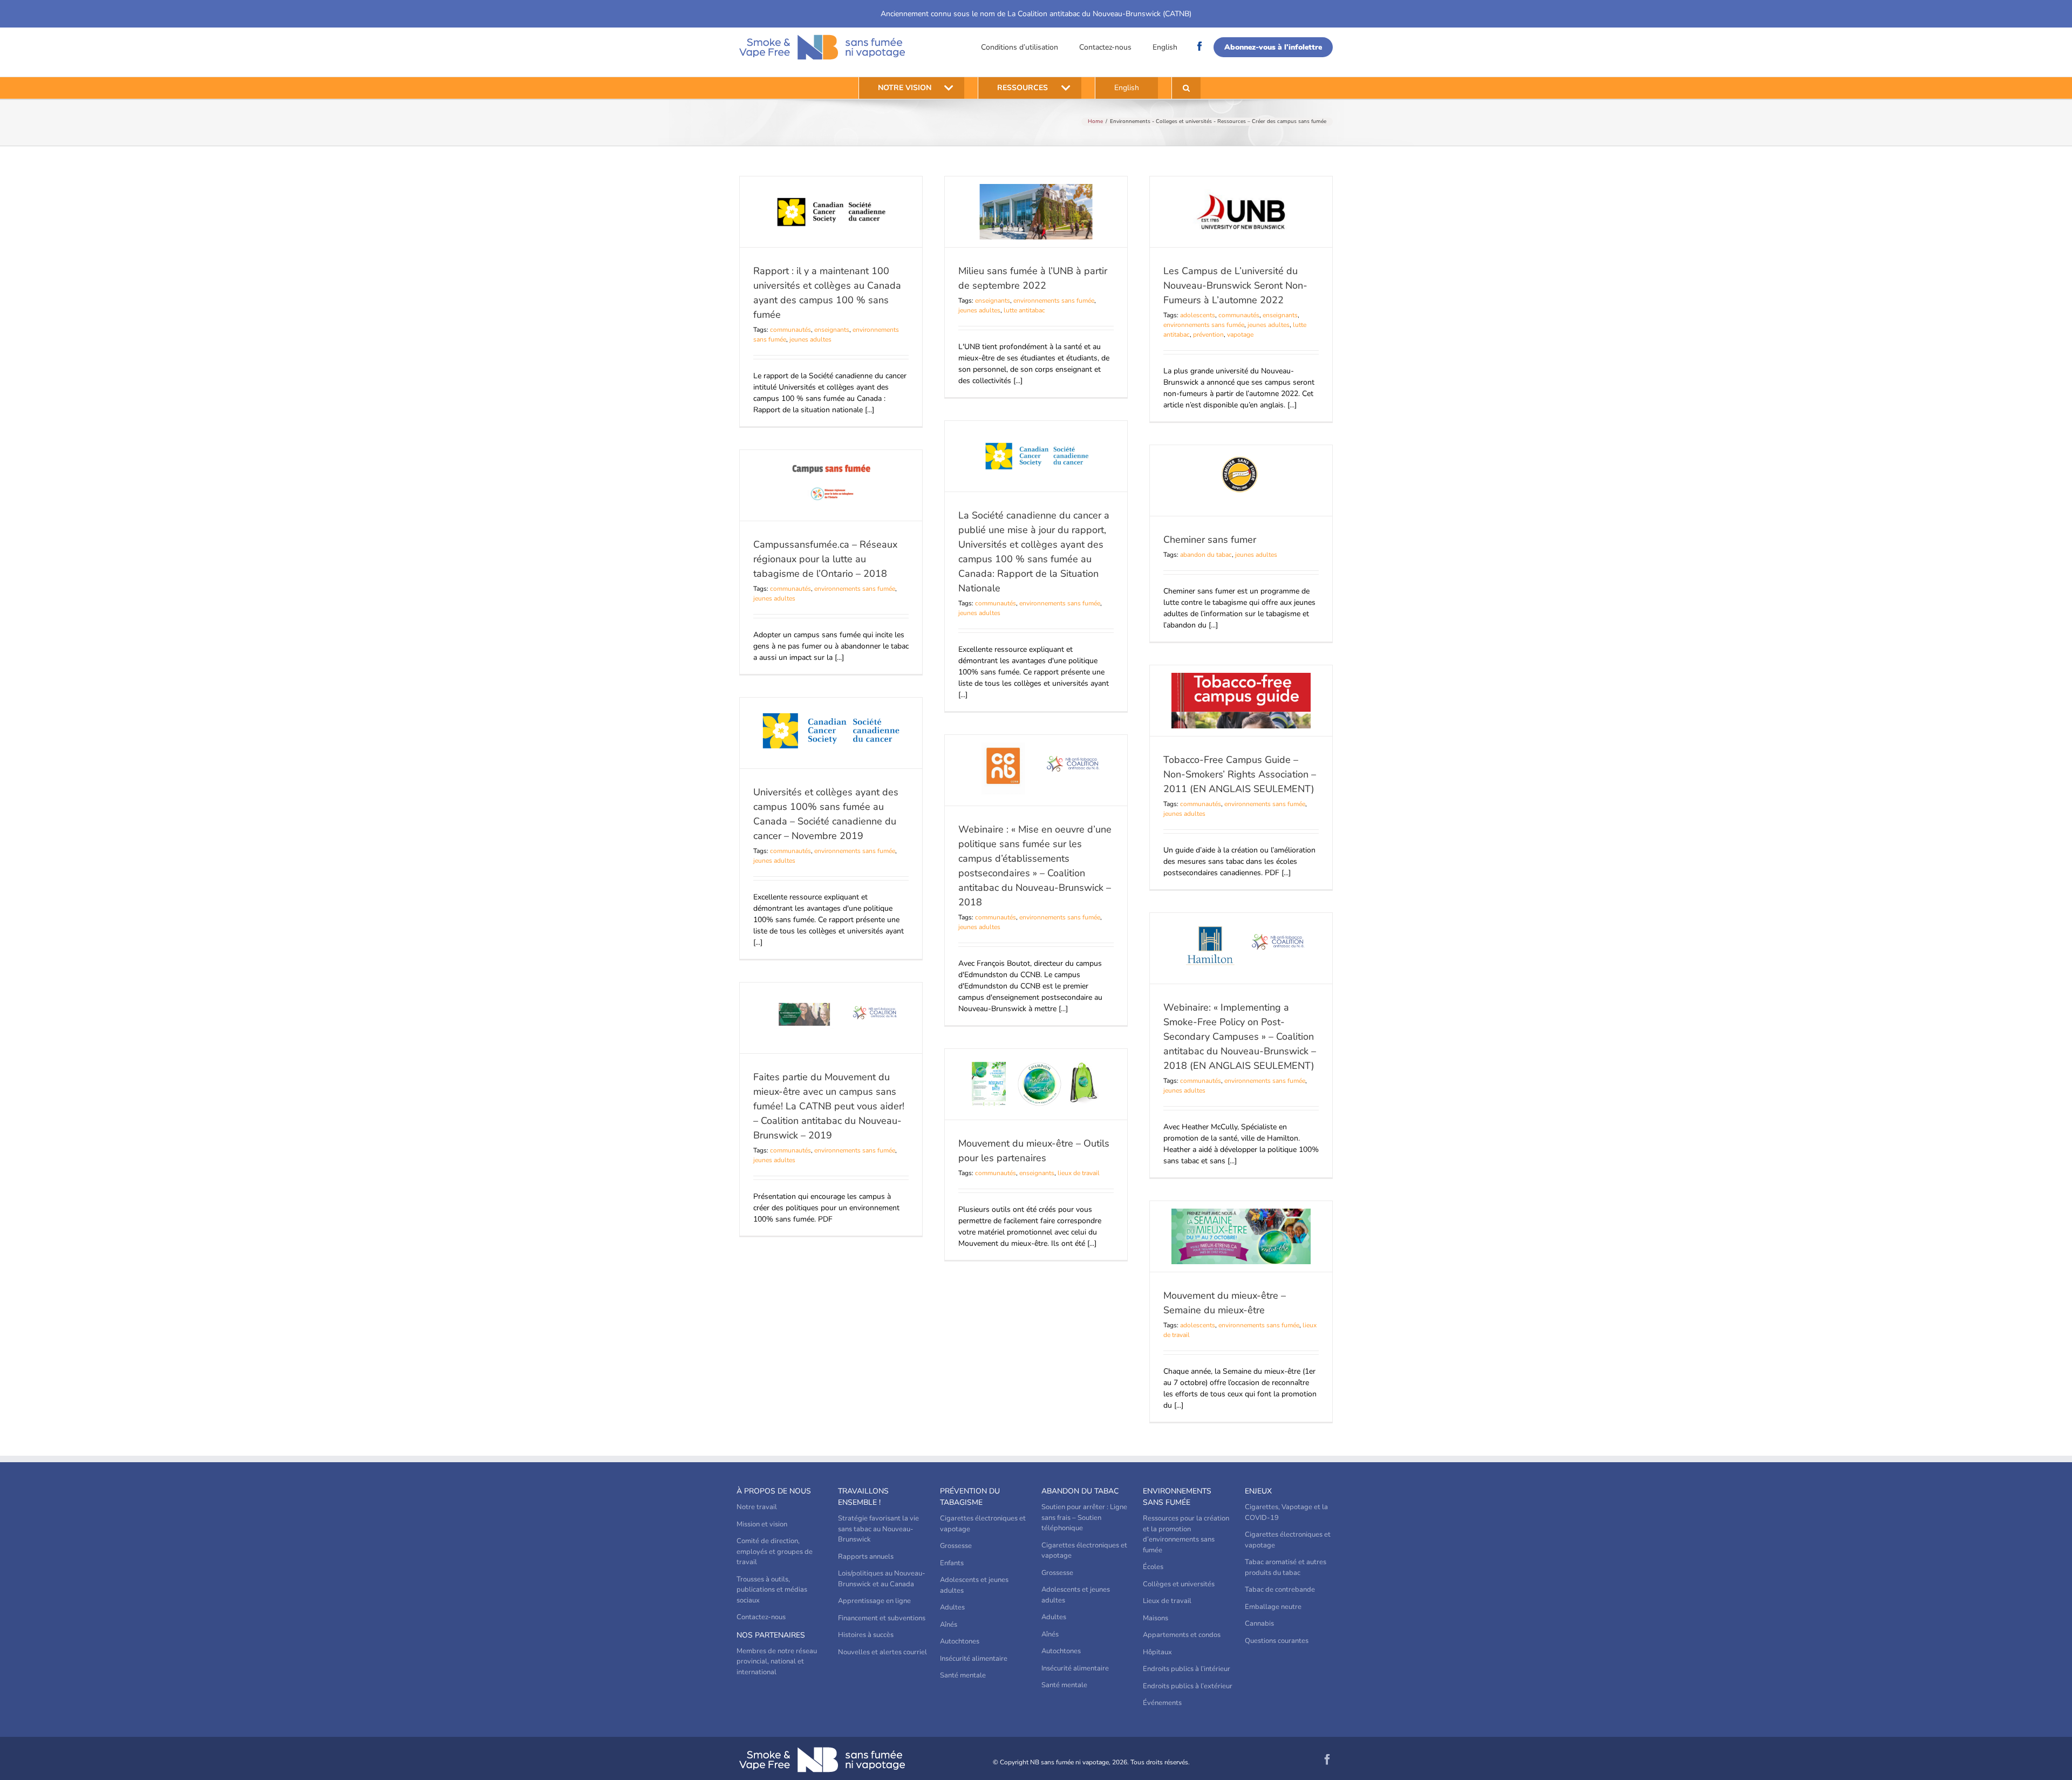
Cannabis (1259, 1624)
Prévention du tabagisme (970, 1497)
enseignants (832, 330)
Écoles (1153, 1567)
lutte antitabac (1024, 310)
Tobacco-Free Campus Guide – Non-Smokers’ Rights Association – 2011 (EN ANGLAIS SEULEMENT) (1240, 774)
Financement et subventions (882, 1618)
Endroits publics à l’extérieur (1188, 1686)
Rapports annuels (866, 1557)
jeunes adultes (810, 339)
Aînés (949, 1625)
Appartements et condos (1182, 1635)
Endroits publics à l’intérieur (1187, 1669)
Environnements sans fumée (1177, 1497)
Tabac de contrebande (1280, 1590)
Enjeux (1258, 1491)
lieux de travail (1079, 1173)
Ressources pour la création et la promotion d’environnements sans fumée (1186, 1534)
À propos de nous (774, 1491)
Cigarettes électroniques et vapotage (983, 1524)
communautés (790, 330)
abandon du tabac (1206, 555)
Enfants (952, 1563)
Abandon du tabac (1080, 1491)
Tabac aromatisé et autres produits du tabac (1286, 1567)
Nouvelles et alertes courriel (882, 1652)
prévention (1208, 335)
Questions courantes (1277, 1641)
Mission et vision (762, 1524)
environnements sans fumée (1054, 301)
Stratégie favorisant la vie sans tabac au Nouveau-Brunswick (878, 1529)
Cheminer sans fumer (1210, 540)
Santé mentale (963, 1675)
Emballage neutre (1273, 1607)
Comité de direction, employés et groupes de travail (775, 1551)
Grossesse (956, 1546)
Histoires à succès (866, 1635)
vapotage (1240, 335)
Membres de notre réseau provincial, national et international (777, 1662)
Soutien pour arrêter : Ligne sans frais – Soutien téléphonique (1084, 1518)
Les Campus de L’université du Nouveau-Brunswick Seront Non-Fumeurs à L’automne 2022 (1235, 285)
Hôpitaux (1157, 1652)
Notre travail (757, 1507)
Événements (1162, 1703)
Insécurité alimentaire (974, 1659)
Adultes (952, 1607)
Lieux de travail (1167, 1601)
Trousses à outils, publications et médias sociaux (772, 1590)
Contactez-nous (1105, 47)
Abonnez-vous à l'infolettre (1273, 47)
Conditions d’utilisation (1020, 47)
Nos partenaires (771, 1635)
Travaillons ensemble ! (863, 1497)
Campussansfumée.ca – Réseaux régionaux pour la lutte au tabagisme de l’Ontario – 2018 (825, 559)
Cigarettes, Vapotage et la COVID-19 (1286, 1512)
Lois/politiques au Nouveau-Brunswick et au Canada (882, 1579)
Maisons (1156, 1618)
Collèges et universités (1179, 1584)
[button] (1186, 88)
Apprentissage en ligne (874, 1601)
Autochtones (960, 1641)
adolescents (1198, 315)
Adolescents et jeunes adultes (974, 1585)
